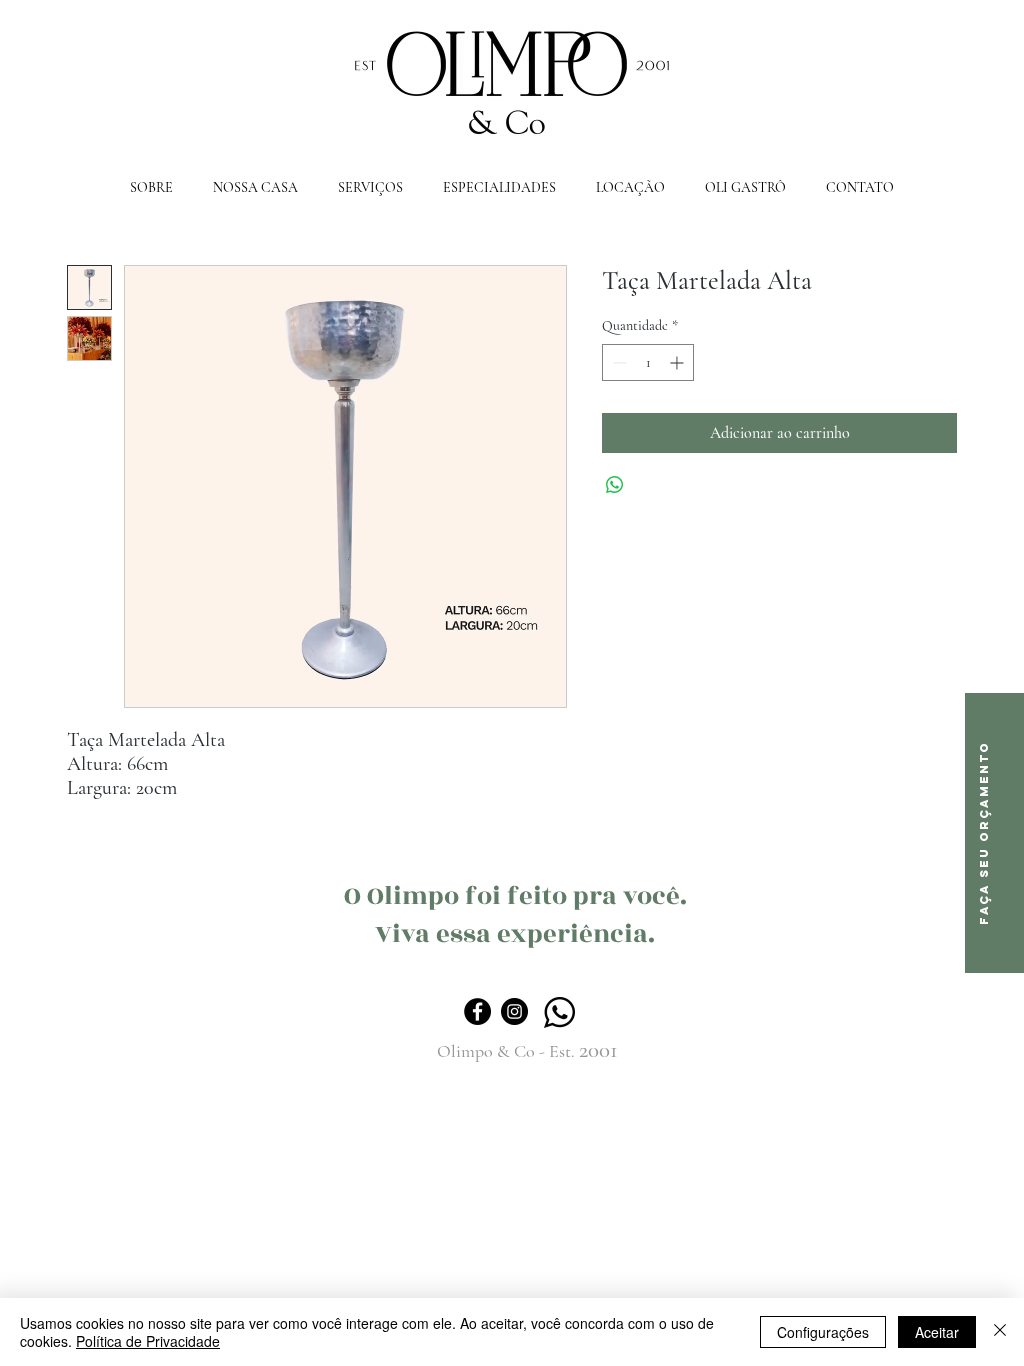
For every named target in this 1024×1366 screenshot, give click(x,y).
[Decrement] (617, 362)
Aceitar (937, 1332)
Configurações (823, 1332)
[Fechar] (1000, 1332)
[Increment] (678, 362)
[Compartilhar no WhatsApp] (615, 485)
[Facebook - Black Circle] (477, 1011)
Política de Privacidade (148, 1341)
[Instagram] (514, 1011)
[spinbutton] (648, 362)
